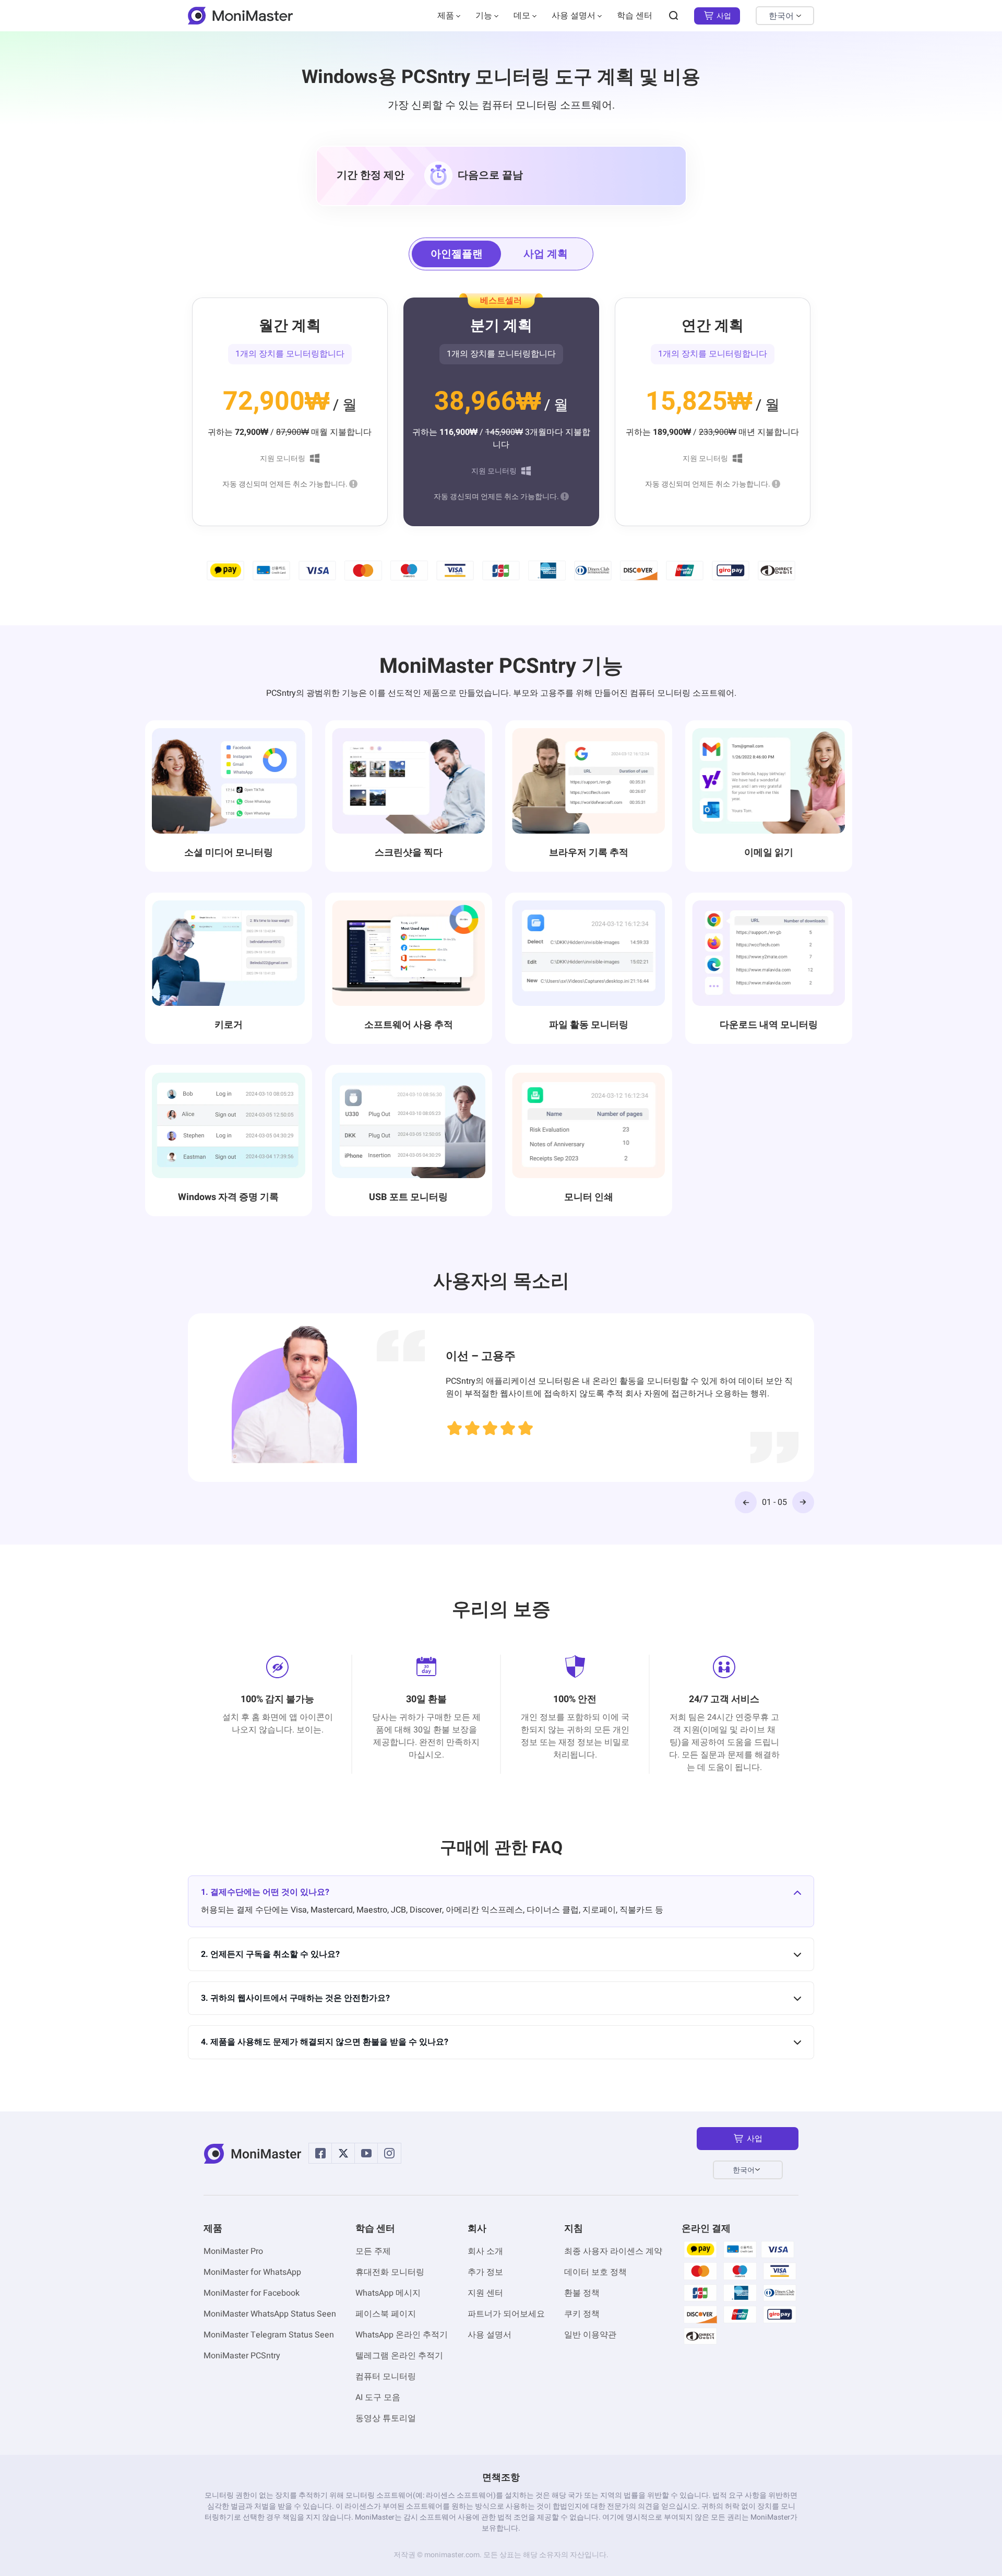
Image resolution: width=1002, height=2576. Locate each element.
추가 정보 (485, 2272)
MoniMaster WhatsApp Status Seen (270, 2314)
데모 (522, 16)
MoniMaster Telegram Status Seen (269, 2335)
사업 (724, 16)
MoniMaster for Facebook (252, 2293)
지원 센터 (485, 2293)
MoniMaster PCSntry (242, 2356)
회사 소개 (485, 2251)
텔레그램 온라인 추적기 (399, 2356)
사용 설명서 (574, 16)
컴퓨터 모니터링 (386, 2377)
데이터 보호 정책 (595, 2272)
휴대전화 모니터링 (390, 2272)
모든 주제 (373, 2251)
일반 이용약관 (590, 2335)
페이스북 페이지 (386, 2314)
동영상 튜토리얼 (386, 2418)
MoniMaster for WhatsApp (252, 2272)
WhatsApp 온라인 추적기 (402, 2335)
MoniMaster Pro (233, 2251)
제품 (446, 16)
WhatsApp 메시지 (388, 2293)
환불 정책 (582, 2293)
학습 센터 (635, 16)
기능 (484, 16)
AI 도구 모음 (378, 2397)
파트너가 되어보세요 (506, 2314)
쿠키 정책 (582, 2314)
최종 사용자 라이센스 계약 (613, 2251)
